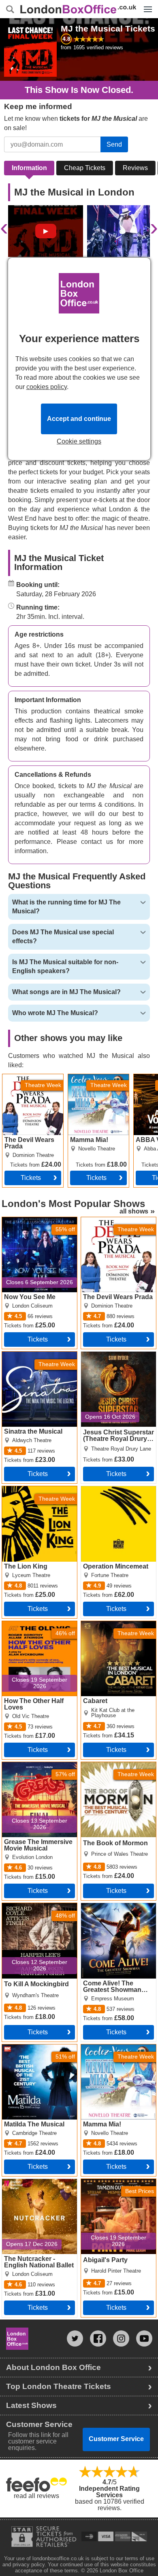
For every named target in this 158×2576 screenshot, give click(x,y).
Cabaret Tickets (104, 1624)
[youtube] (144, 2338)
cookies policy (47, 387)
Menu (146, 3)
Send (114, 144)
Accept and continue (79, 419)
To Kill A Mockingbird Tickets (32, 1909)
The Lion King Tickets (33, 1489)
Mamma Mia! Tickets (97, 1077)
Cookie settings (79, 442)
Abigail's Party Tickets (113, 2182)
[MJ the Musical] (46, 231)
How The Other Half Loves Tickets (31, 1628)
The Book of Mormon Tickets (111, 1769)
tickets (38, 1339)
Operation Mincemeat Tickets (112, 1493)
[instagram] (121, 2338)
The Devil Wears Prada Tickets (27, 1081)
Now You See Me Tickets (38, 1220)
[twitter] (75, 2338)
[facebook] (98, 2338)
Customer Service (116, 2439)
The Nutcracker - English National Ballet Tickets (38, 2185)
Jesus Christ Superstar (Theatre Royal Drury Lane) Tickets (114, 1361)
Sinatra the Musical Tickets (30, 1358)
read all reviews (36, 2496)
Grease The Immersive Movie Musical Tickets (35, 1769)
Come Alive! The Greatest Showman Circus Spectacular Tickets (118, 1913)
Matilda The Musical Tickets (31, 2051)
